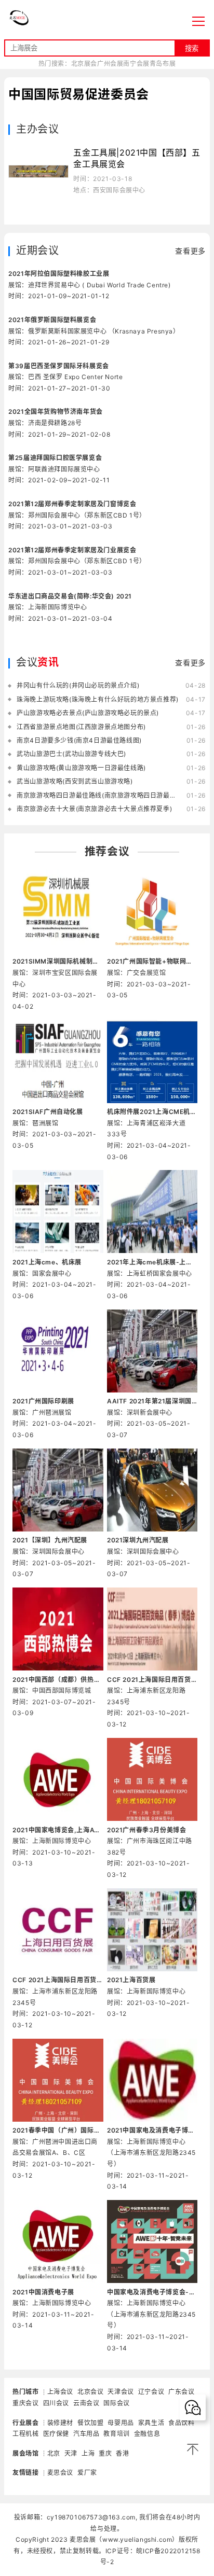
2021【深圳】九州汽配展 (50, 1540)
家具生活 (151, 2423)
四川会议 (56, 2403)
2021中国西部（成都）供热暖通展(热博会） (58, 1680)
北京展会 (84, 64)
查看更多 (190, 251)
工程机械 (25, 2434)
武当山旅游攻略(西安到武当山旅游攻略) (75, 781)
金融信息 (147, 2434)
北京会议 (90, 2392)
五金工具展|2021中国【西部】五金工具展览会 (137, 158)
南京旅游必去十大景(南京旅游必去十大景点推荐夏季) (94, 809)
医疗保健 (56, 2434)
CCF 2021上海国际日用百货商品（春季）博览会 (152, 1680)
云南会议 (86, 2403)
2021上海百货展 (131, 1980)
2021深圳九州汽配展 (138, 1540)
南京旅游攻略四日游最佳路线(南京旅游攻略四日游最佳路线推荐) (98, 795)
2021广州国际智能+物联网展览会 (152, 961)
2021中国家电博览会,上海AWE (58, 1830)
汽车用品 (86, 2434)
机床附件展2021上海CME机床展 (152, 1112)
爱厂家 (87, 2473)
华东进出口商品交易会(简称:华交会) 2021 (70, 596)
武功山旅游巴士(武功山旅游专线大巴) (71, 754)
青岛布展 (163, 64)
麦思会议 (60, 2473)
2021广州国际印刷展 (43, 1401)
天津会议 (121, 2392)
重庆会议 (25, 2403)
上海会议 (60, 2392)
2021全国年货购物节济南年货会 (56, 412)
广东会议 (181, 2392)
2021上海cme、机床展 (47, 1262)
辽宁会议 (151, 2392)
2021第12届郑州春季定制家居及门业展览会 (72, 550)
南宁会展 (136, 64)
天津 (71, 2453)
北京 (54, 2453)
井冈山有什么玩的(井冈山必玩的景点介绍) (78, 685)
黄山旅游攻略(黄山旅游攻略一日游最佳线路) (81, 768)
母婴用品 (121, 2423)
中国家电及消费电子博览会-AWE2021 (152, 2292)
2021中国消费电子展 (43, 2292)
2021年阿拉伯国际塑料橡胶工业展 (59, 274)
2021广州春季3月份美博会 (146, 1830)
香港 (122, 2453)
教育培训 (116, 2434)
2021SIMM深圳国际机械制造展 (58, 961)
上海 (88, 2453)
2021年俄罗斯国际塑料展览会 (52, 320)
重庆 (105, 2453)
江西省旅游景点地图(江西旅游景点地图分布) (81, 727)
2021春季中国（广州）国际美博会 (58, 2130)
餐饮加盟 (90, 2423)
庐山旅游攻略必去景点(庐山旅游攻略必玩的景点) (88, 713)
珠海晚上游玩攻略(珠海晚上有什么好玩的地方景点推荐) (98, 699)
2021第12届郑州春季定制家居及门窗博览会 (72, 504)
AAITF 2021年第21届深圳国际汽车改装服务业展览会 (152, 1401)
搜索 (192, 48)
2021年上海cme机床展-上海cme (152, 1262)
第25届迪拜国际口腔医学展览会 (55, 458)
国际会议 (116, 2403)
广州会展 (110, 64)
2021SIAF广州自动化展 (48, 1112)
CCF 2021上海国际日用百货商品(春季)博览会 (58, 1980)
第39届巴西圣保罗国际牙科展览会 (59, 366)
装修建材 (60, 2423)
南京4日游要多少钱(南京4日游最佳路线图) (79, 740)
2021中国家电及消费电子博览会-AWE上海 (152, 2130)
